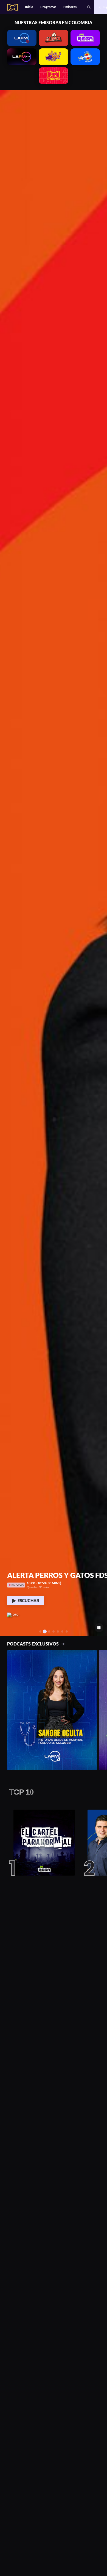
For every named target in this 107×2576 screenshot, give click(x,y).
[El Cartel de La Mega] (42, 1843)
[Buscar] (89, 7)
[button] (6, 863)
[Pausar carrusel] (99, 1628)
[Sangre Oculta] (52, 1710)
